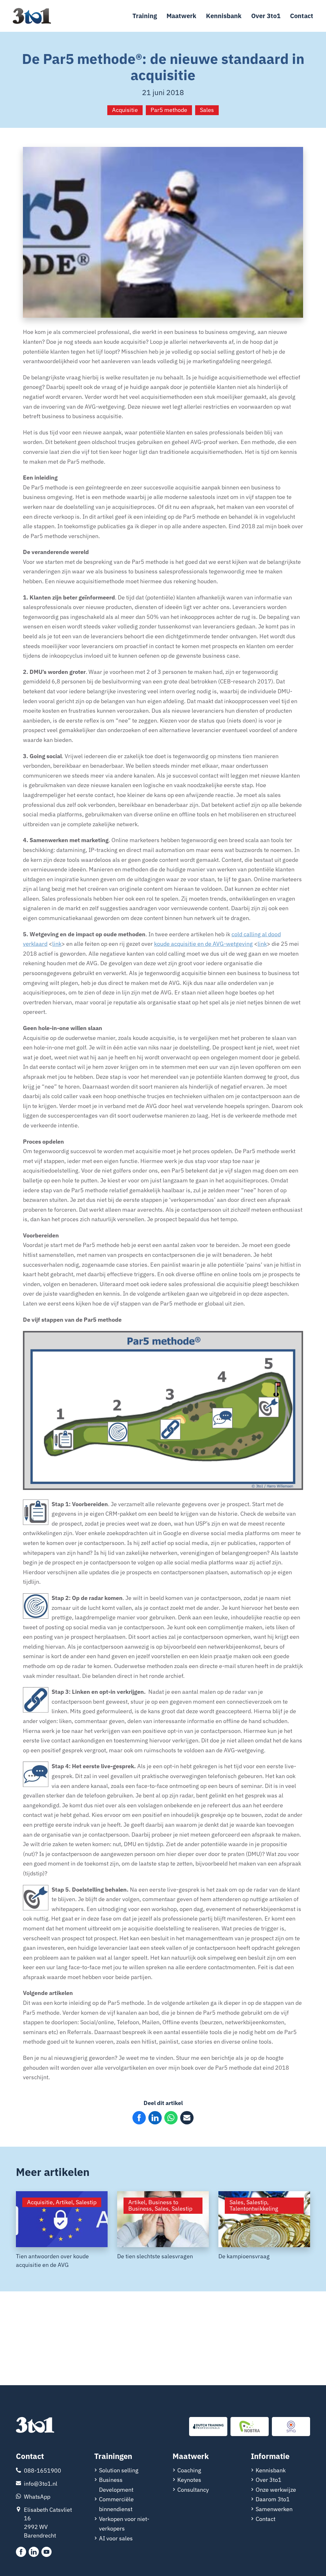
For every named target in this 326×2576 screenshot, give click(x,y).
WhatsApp (37, 2497)
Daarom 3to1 (273, 2499)
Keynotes (189, 2480)
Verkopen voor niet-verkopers (124, 2524)
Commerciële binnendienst (116, 2504)
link (57, 944)
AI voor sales (116, 2538)
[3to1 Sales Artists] (35, 2426)
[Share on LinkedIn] (155, 2118)
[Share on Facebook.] (139, 2118)
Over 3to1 (266, 16)
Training (145, 16)
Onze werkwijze (276, 2490)
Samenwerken (274, 2509)
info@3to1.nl (41, 2484)
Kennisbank (224, 16)
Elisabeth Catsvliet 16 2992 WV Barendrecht (48, 2523)
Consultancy (193, 2490)
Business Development (116, 2485)
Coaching (189, 2470)
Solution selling (119, 2470)
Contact (302, 16)
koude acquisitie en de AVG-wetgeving (203, 944)
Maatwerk (181, 16)
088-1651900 (43, 2471)
